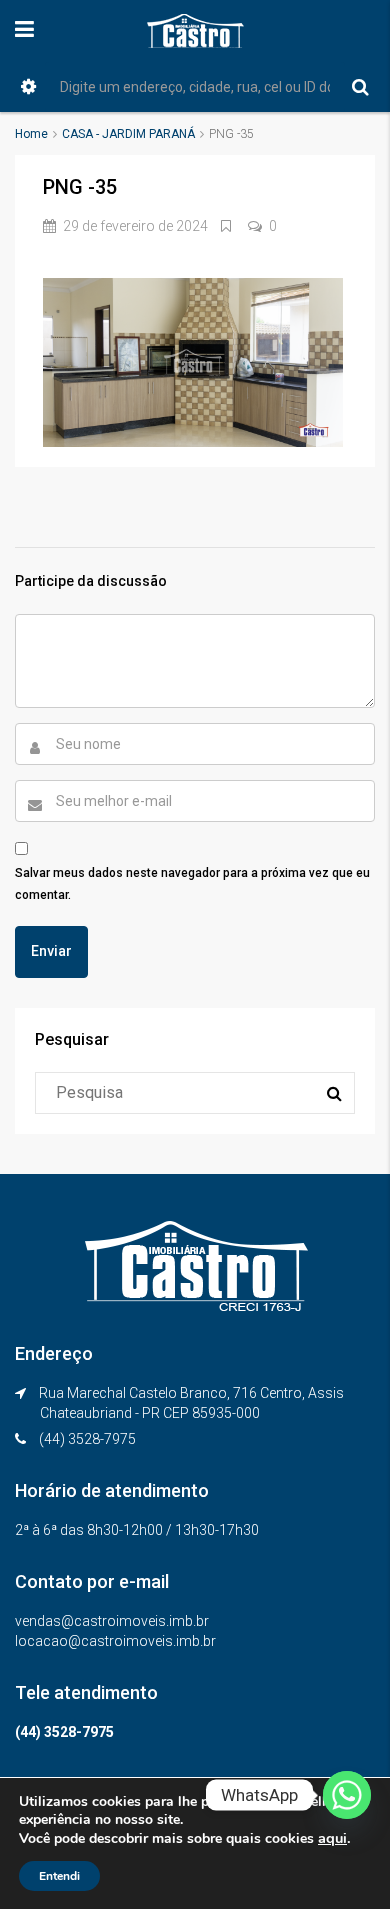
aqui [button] (332, 1838)
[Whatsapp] (347, 1795)
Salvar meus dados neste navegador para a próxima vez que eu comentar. (192, 884)
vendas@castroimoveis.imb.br (112, 1621)
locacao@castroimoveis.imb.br (115, 1641)
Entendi (59, 1876)
